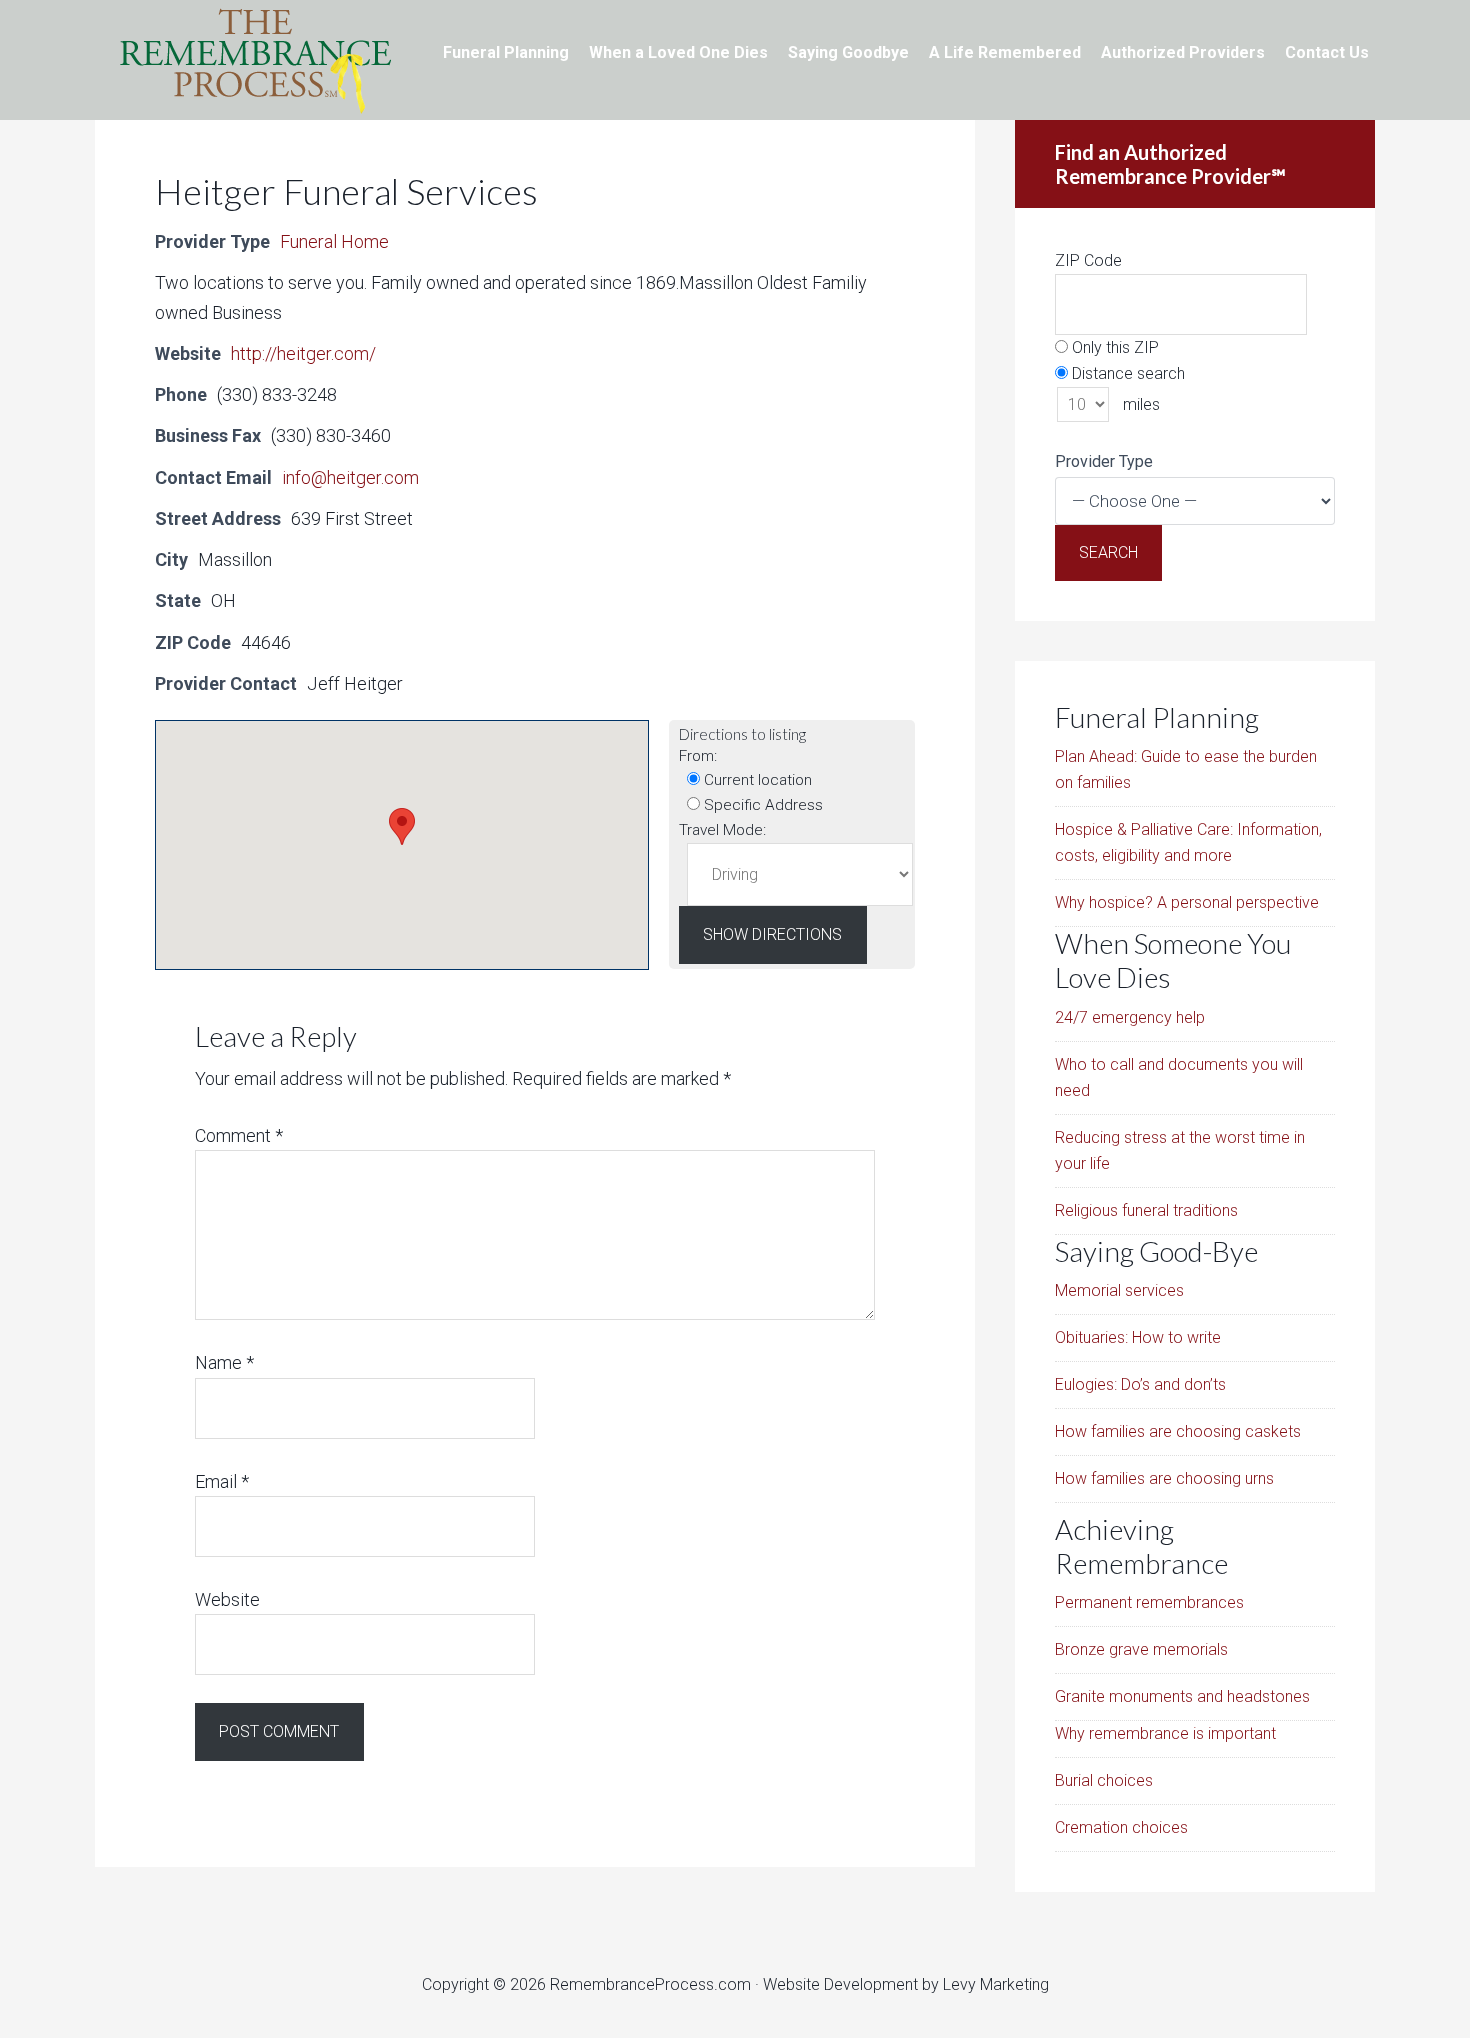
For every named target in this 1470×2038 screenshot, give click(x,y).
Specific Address (761, 805)
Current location (756, 780)
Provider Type (1104, 461)
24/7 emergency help (1130, 1017)
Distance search (1126, 373)
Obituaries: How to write (1138, 1337)
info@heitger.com (350, 477)
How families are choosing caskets (1178, 1431)
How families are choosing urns (1164, 1478)
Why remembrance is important (1165, 1733)
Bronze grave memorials (1141, 1649)
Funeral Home (334, 241)
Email (222, 1481)
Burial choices (1104, 1780)
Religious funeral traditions (1146, 1210)
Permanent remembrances (1149, 1602)
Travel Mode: (722, 830)
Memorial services (1119, 1290)
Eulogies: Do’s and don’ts (1140, 1384)
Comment (239, 1135)
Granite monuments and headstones (1182, 1696)
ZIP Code (1088, 260)
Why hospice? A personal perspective (1187, 902)
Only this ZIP (1113, 347)
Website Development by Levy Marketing (906, 1984)
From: (698, 756)
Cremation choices (1121, 1827)
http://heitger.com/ (303, 353)
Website (227, 1599)
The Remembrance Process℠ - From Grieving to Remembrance (255, 60)
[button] (402, 826)
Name (224, 1362)
